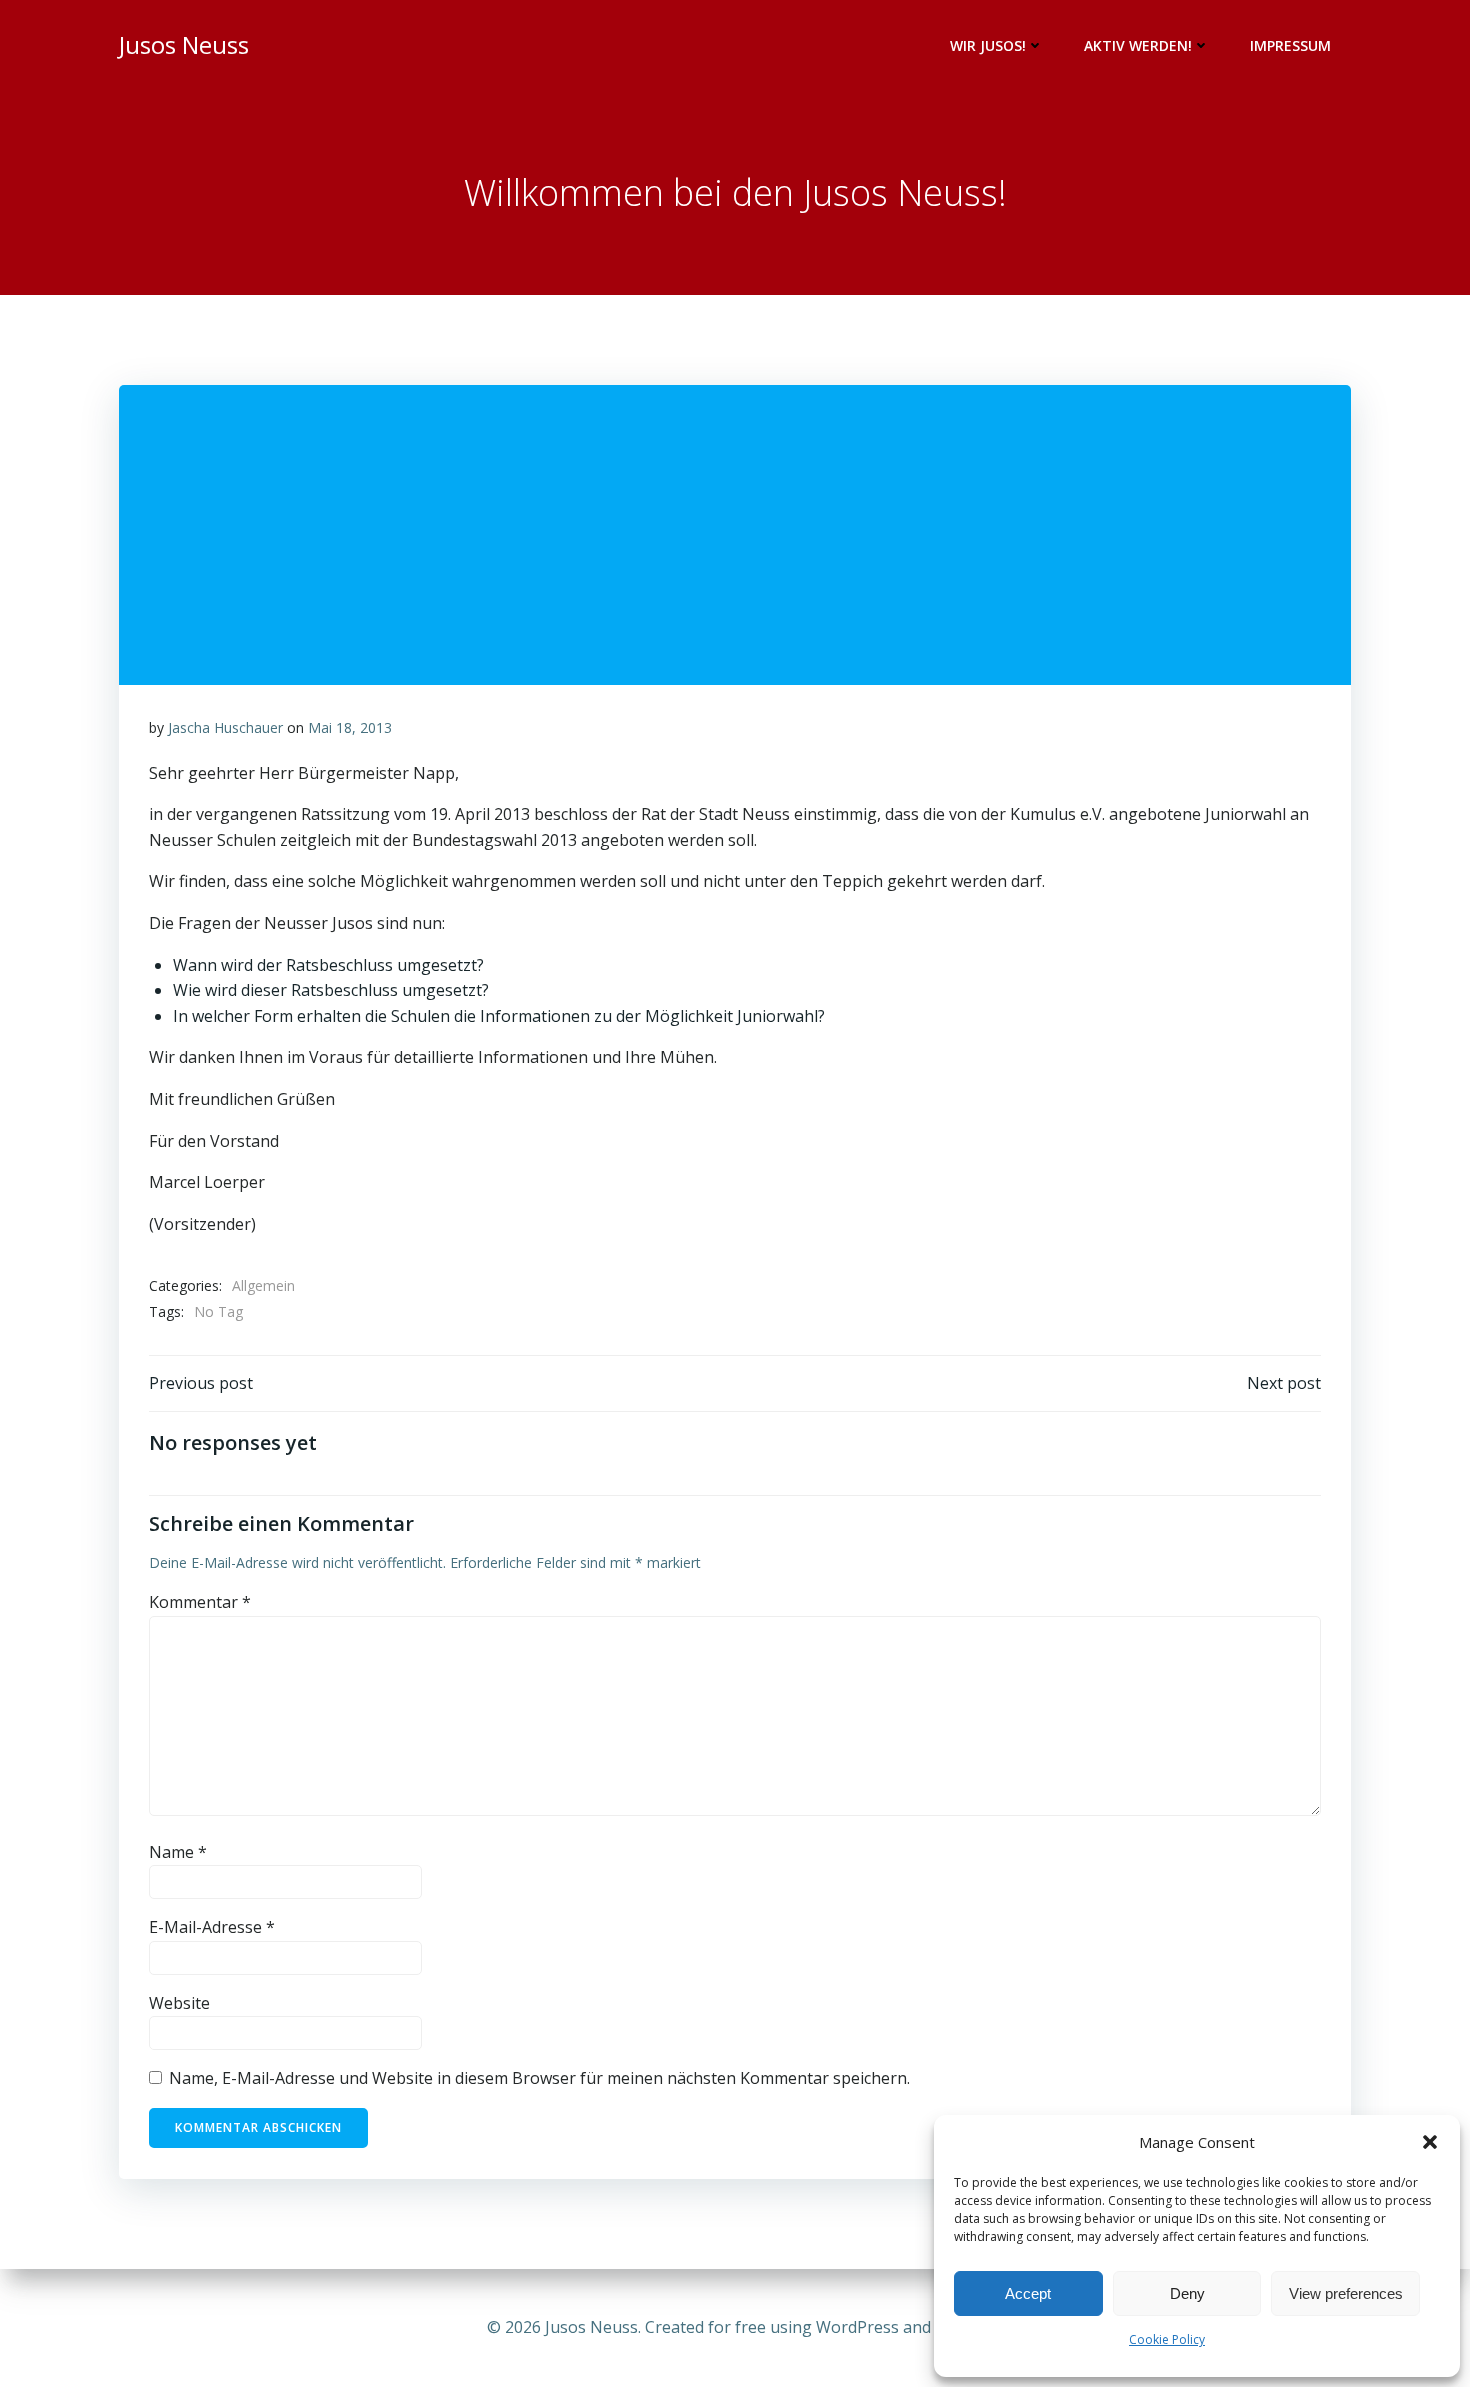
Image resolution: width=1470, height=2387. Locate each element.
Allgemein (263, 1285)
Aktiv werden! (1138, 45)
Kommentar (200, 1602)
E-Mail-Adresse (212, 1927)
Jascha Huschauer (225, 727)
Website (179, 2003)
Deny (1187, 2293)
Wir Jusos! (988, 45)
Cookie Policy (1167, 2339)
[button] (1430, 2142)
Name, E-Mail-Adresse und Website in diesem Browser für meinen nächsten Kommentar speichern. (539, 2078)
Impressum (1290, 45)
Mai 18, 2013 (350, 727)
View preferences (1346, 2293)
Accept (1028, 2293)
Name (178, 1852)
